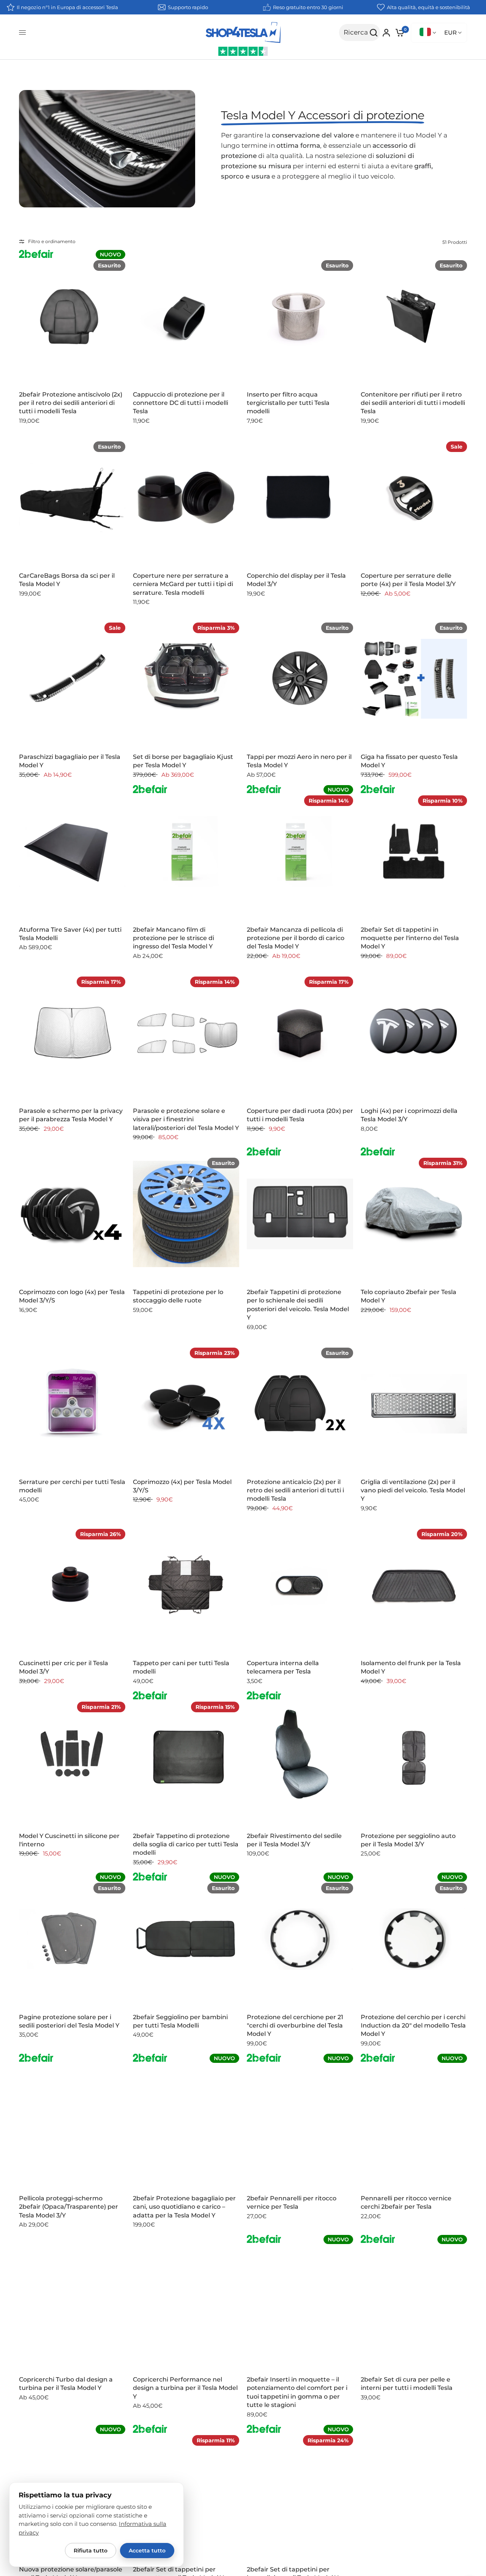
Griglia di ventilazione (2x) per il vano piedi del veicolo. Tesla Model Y (413, 1490)
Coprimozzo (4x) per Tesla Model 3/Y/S (182, 1486)
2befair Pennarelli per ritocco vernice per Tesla (292, 2202)
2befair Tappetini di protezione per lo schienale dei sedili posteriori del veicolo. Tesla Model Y (298, 1305)
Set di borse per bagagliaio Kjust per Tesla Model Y (183, 761)
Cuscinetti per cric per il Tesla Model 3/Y (64, 1667)
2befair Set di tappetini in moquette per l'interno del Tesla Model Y (410, 938)
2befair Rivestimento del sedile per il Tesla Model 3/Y (294, 1840)
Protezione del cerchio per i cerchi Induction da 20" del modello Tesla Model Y (413, 2026)
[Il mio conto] (386, 33)
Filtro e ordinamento (52, 241)
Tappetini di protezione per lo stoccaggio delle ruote (178, 1296)
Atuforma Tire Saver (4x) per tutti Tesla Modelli (70, 934)
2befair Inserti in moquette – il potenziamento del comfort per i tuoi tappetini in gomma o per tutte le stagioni (297, 2392)
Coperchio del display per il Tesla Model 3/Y (296, 580)
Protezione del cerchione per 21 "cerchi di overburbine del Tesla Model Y (295, 2026)
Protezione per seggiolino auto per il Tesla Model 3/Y (408, 1840)
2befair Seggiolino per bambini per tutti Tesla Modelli (180, 2021)
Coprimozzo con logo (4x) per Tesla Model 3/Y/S (72, 1296)
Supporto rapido (188, 7)
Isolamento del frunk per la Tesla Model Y (411, 1667)
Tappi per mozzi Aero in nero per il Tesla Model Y (299, 761)
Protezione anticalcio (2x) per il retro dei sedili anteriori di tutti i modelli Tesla (295, 1490)
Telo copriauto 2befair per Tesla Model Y (409, 1296)
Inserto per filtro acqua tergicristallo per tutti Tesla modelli (288, 403)
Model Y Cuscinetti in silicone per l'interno (69, 1840)
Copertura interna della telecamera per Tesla (283, 1667)
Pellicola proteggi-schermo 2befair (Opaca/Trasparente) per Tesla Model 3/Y (69, 2207)
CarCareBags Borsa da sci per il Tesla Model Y (67, 580)
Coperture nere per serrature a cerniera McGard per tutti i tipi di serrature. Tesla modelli (183, 584)
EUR (450, 32)
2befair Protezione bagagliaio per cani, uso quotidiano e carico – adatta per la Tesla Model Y (184, 2207)
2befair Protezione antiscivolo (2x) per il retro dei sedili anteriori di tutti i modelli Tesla (71, 403)
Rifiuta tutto (91, 2551)
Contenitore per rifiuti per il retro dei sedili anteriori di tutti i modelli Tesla (413, 403)
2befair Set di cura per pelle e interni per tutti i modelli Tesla (407, 2384)
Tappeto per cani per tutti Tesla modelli (181, 1667)
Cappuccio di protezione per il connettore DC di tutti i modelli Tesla (181, 403)
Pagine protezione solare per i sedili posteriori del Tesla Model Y (69, 2021)
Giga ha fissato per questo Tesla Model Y (409, 761)
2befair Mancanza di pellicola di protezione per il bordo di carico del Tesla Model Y (296, 938)
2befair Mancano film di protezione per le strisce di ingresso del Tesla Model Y (174, 938)
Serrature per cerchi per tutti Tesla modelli (72, 1486)
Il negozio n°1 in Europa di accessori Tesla (67, 7)
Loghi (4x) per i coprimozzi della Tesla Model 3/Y (409, 1115)
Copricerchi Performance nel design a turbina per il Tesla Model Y (185, 2388)
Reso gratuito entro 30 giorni (308, 7)
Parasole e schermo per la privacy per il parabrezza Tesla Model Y (71, 1115)
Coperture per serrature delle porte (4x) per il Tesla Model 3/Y (408, 580)
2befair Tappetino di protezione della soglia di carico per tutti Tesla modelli (186, 1844)
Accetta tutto (147, 2551)
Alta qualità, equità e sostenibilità (428, 7)
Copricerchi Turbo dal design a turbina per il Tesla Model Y (66, 2384)
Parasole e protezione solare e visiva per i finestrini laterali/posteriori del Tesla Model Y (186, 1119)
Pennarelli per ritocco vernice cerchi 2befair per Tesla (406, 2202)
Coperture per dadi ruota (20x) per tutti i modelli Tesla (300, 1115)
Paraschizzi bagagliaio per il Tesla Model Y (70, 761)
